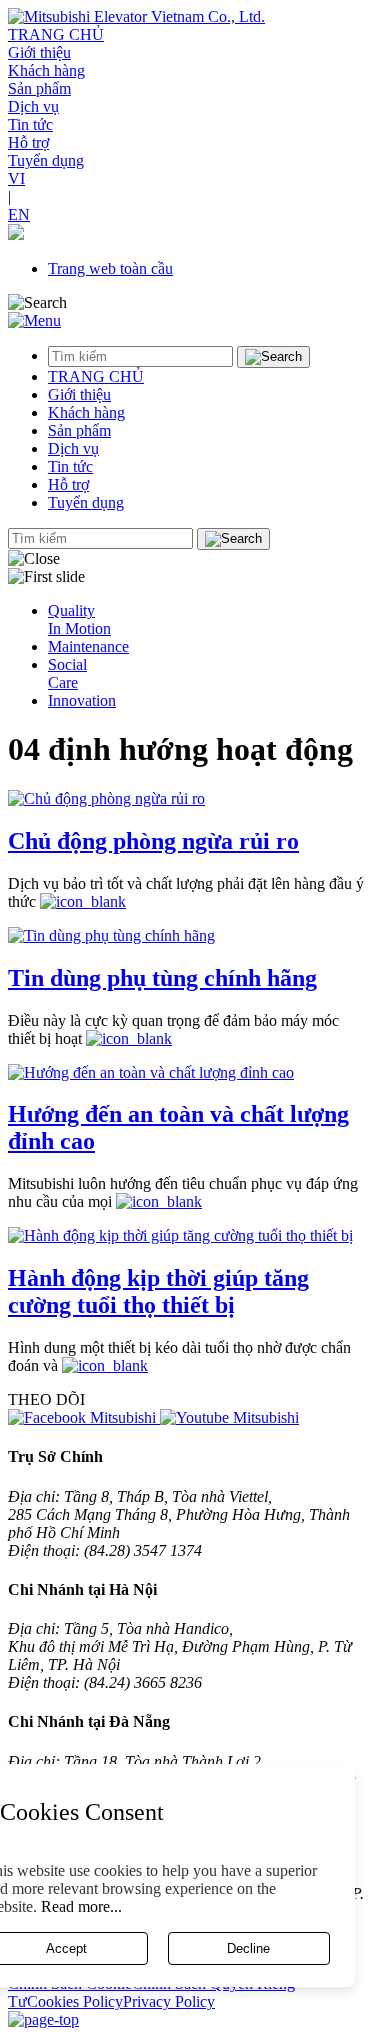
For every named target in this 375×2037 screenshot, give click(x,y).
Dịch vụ (33, 106)
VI (16, 178)
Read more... (81, 1906)
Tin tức (30, 124)
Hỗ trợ (28, 142)
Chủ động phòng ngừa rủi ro (153, 841)
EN (19, 214)
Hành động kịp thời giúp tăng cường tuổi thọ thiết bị (158, 1291)
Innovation (82, 700)
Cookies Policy (75, 2001)
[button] (16, 234)
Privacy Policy (169, 2001)
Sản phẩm (39, 88)
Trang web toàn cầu (110, 268)
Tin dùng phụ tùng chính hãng (162, 978)
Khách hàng (46, 70)
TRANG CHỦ (56, 34)
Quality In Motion (79, 619)
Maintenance (88, 646)
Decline (248, 1948)
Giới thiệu (39, 52)
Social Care (67, 673)
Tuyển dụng (46, 160)
